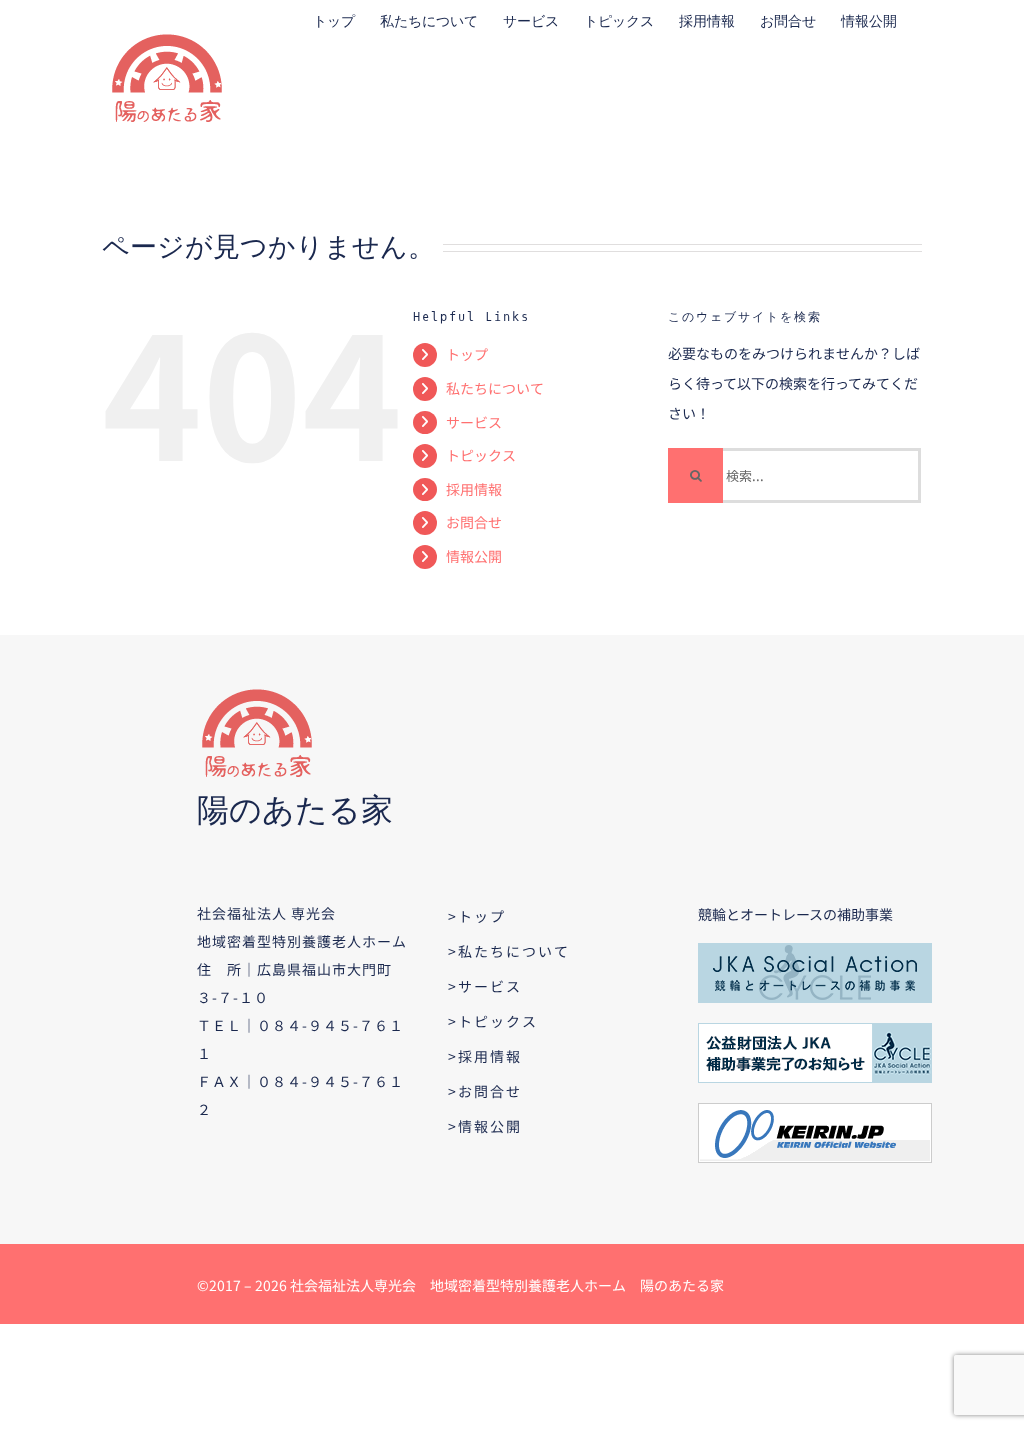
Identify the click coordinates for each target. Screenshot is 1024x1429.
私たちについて (495, 388)
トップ (467, 354)
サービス (474, 422)
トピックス (481, 455)
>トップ (477, 916)
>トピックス (493, 1021)
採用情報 (474, 489)
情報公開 (474, 556)
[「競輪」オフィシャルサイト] (815, 1110)
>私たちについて (509, 951)
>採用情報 (485, 1056)
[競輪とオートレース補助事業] (815, 950)
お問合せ (474, 522)
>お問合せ (485, 1091)
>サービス (485, 986)
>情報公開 (485, 1126)
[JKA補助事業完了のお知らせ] (815, 1030)
